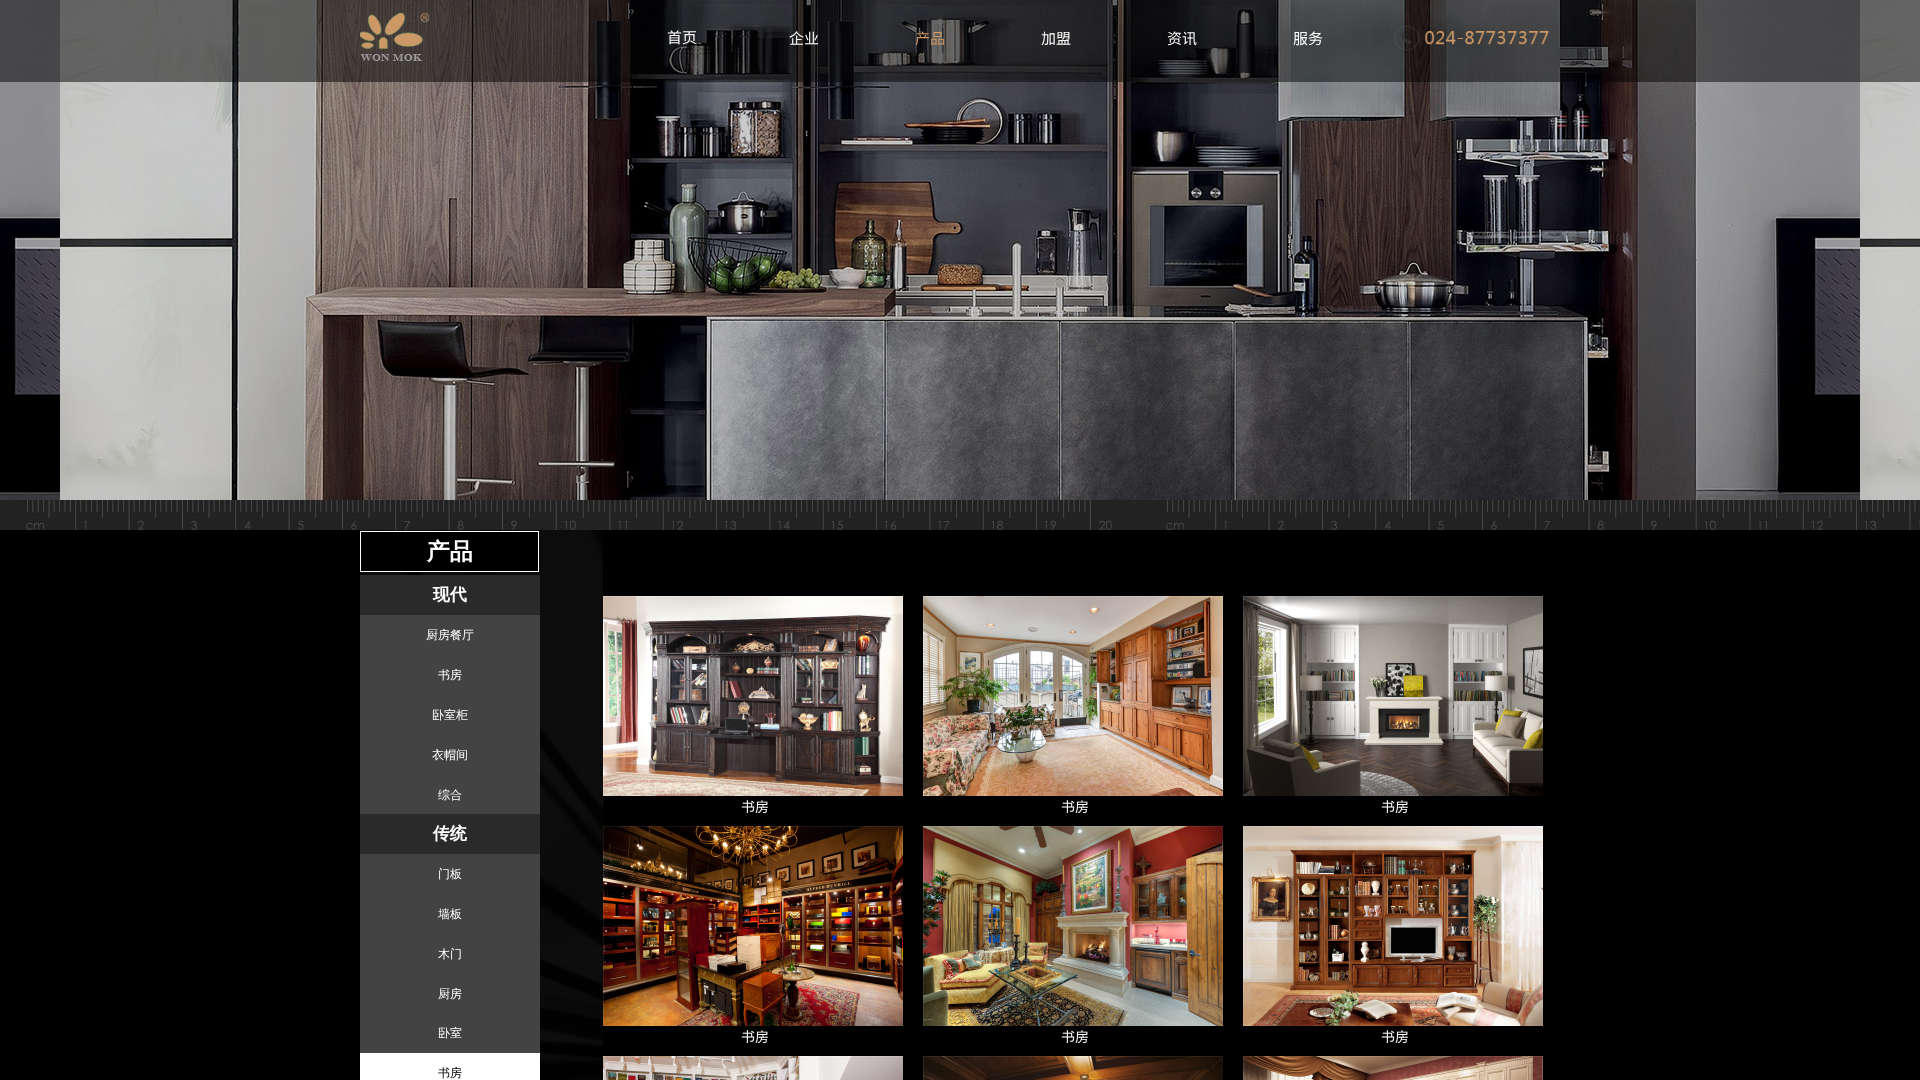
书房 (755, 806)
